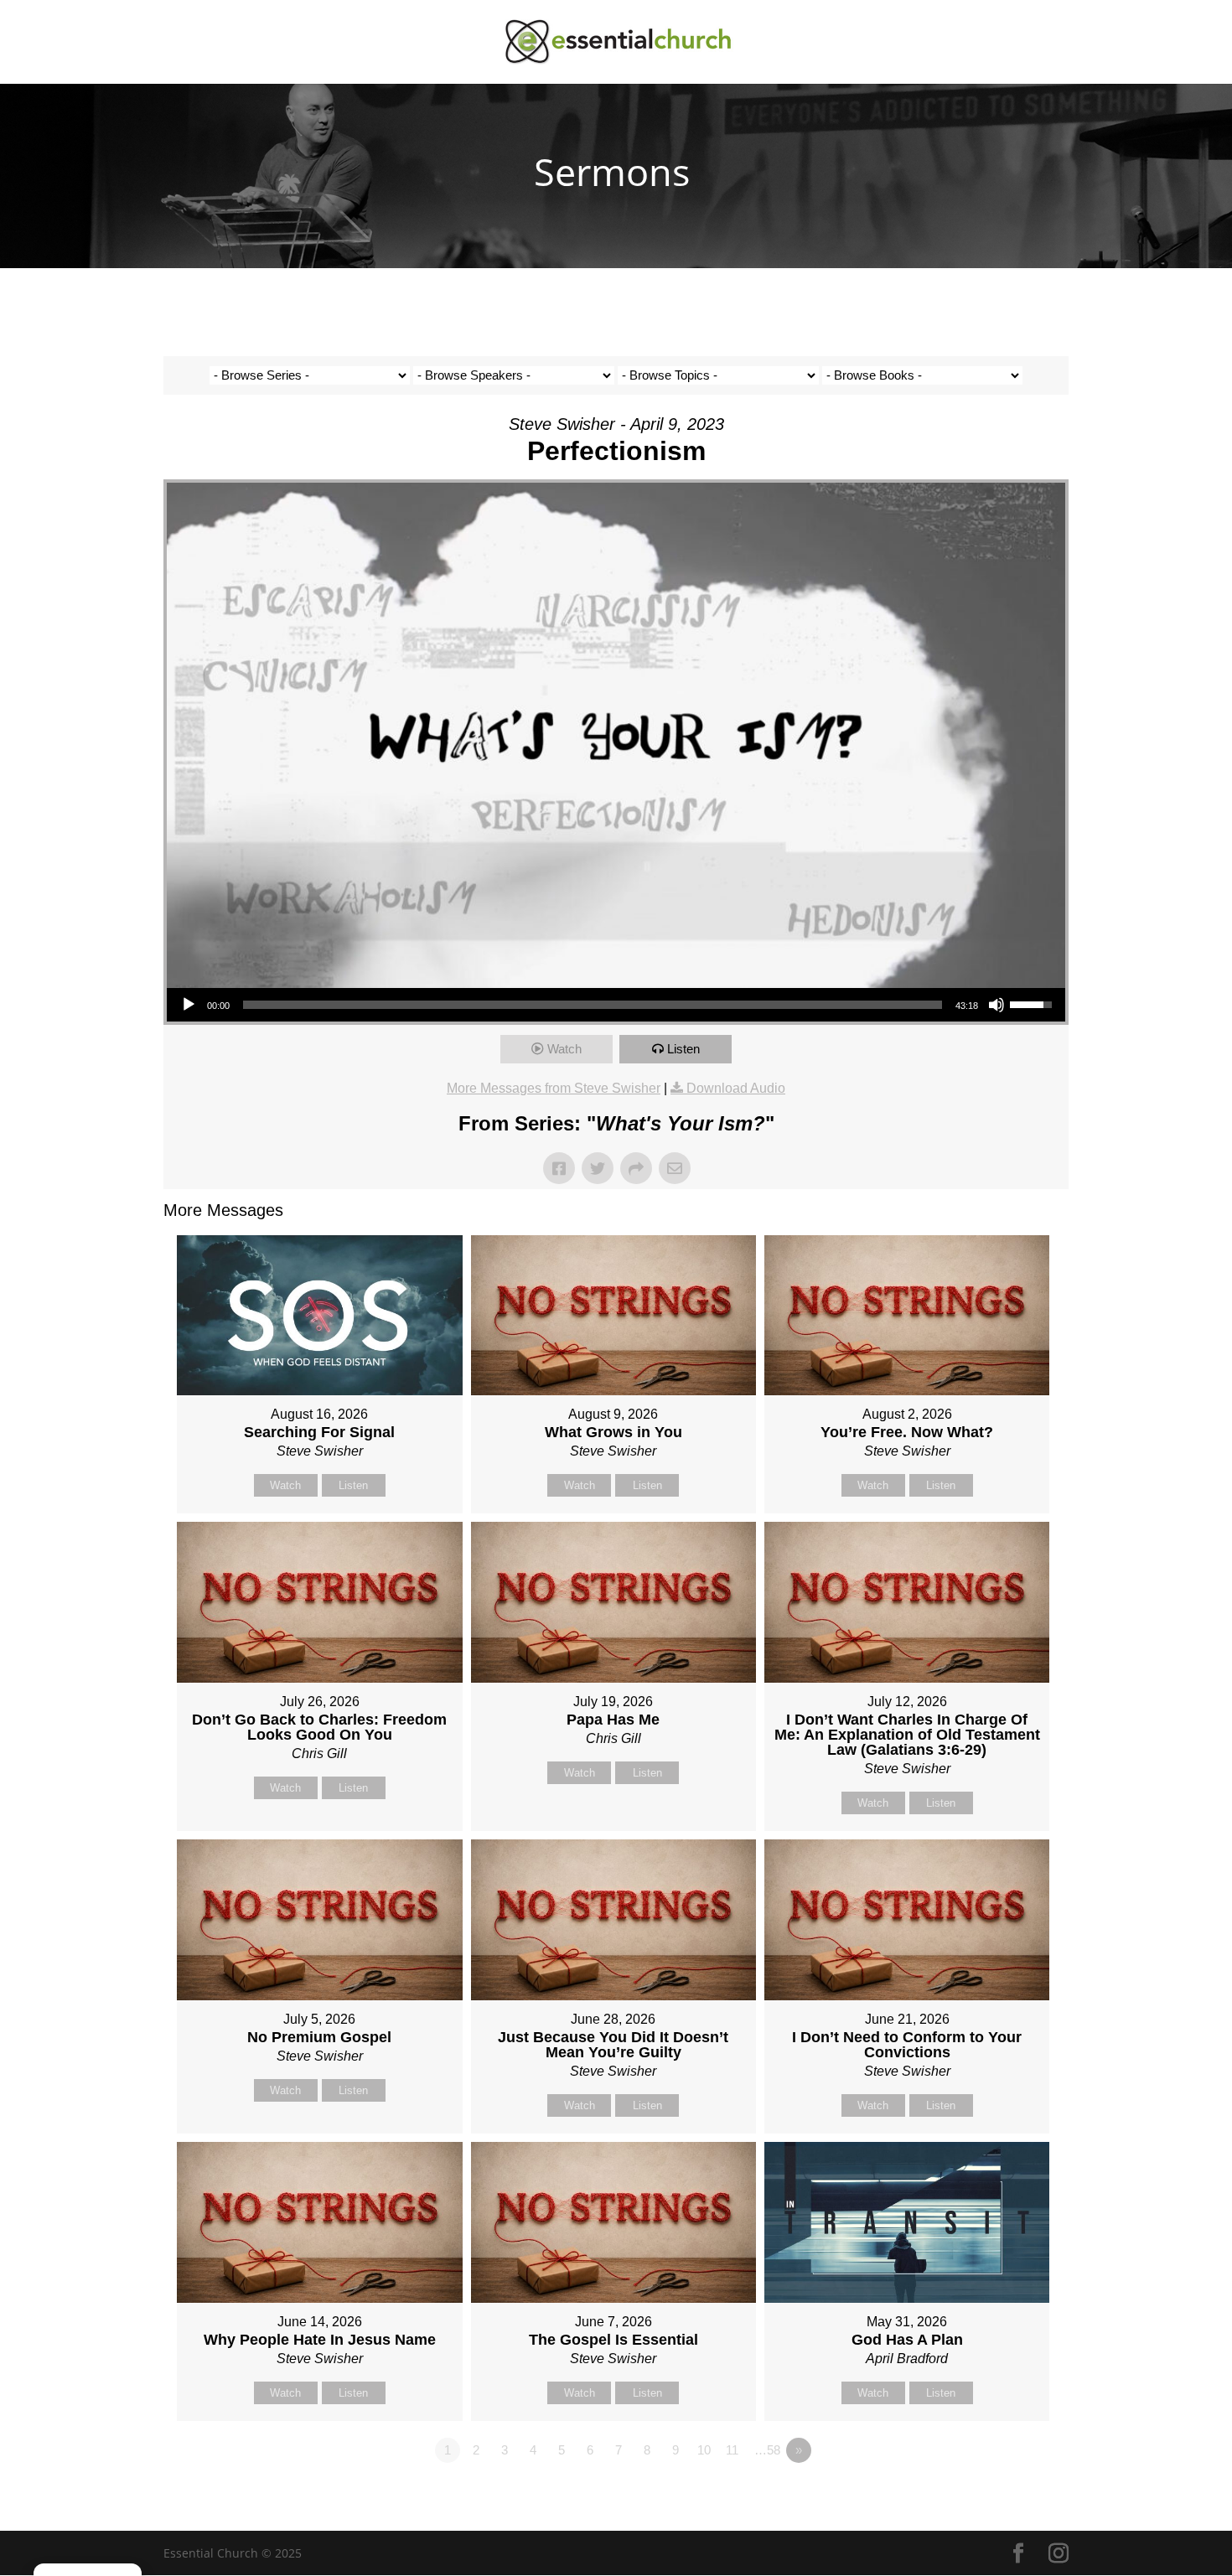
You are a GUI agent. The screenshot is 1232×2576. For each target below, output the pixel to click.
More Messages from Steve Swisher (554, 1088)
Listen (683, 1049)
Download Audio (736, 1088)
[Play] (189, 1005)
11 (732, 2450)
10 (704, 2450)
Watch (564, 1049)
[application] (616, 1005)
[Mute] (996, 1005)
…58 (767, 2450)
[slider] (593, 1005)
